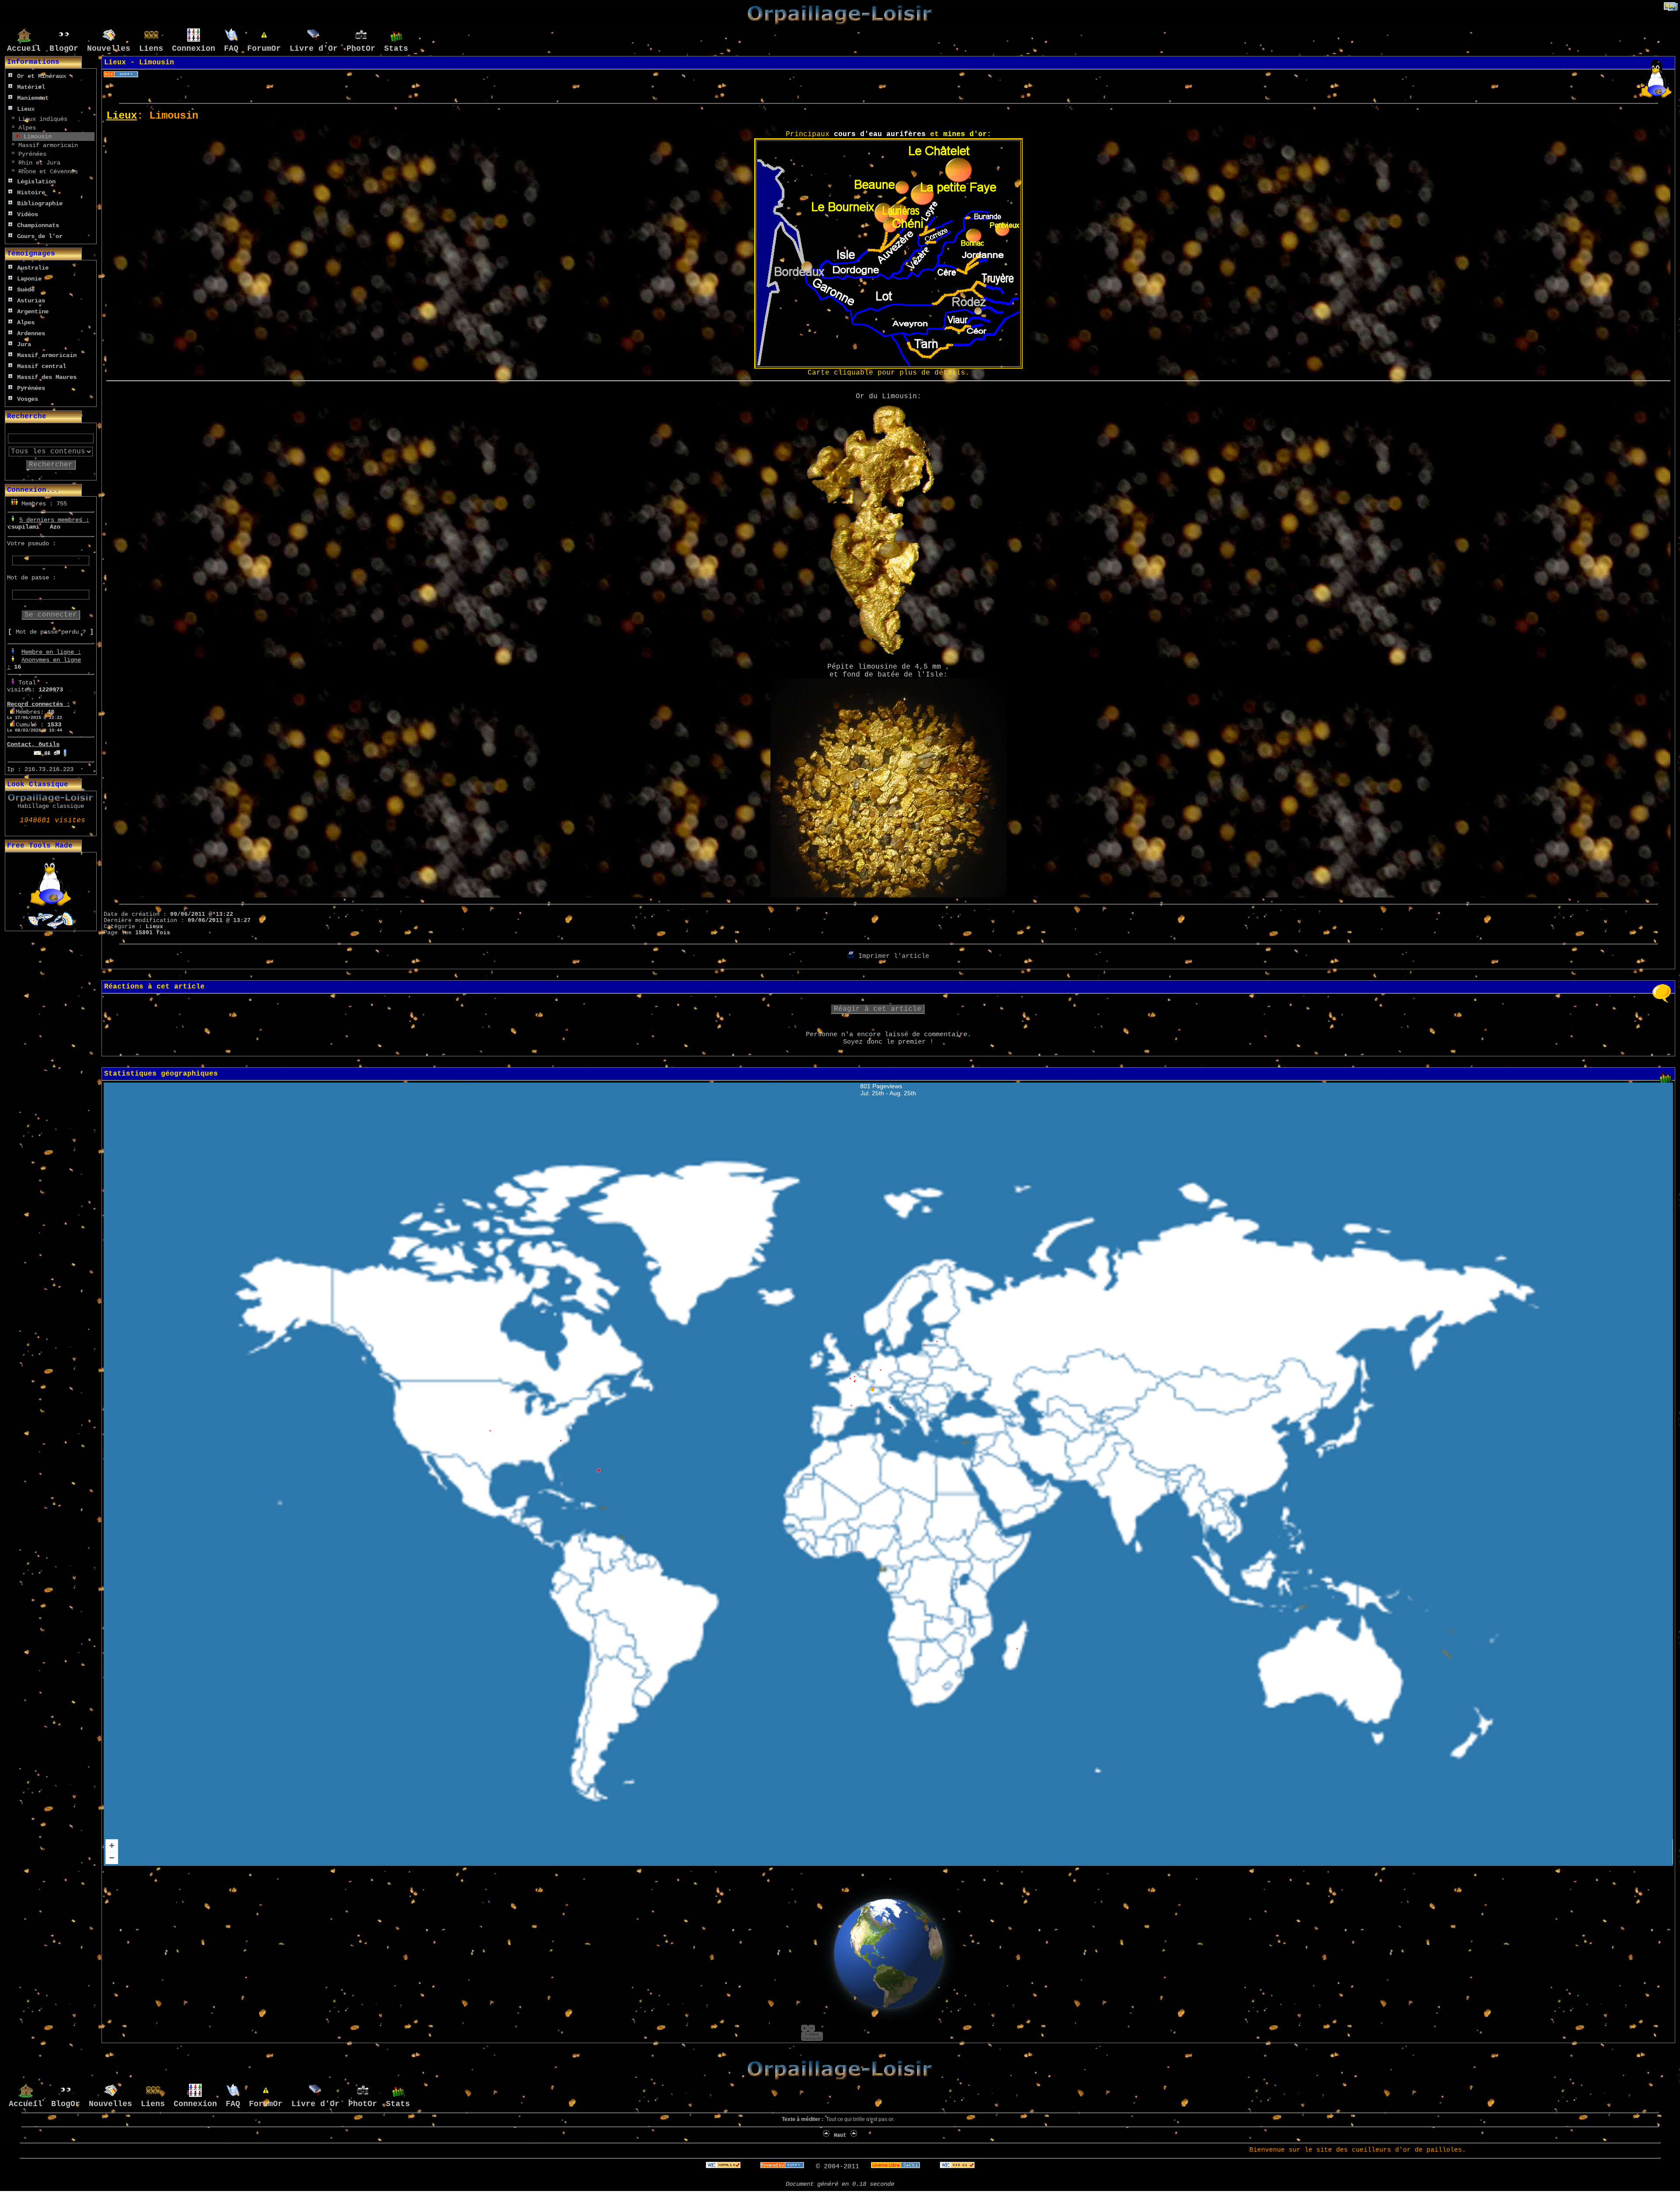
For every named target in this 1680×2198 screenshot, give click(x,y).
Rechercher (51, 465)
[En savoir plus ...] (898, 2167)
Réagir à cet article (878, 1009)
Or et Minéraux (42, 76)
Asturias (31, 301)
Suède (26, 290)
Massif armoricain (46, 145)
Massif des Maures (47, 377)
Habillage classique (51, 806)
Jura (24, 344)
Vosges (28, 399)
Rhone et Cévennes (46, 172)
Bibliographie (40, 203)
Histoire (31, 193)
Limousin (36, 137)
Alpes (25, 128)
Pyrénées (31, 154)
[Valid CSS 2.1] (955, 2167)
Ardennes (31, 333)
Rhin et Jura (38, 163)
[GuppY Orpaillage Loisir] (840, 23)
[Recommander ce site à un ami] (57, 751)
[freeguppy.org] (784, 2167)
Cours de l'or (40, 236)
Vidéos (28, 214)
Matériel (31, 87)
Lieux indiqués (43, 119)
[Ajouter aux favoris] (47, 751)
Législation (36, 182)
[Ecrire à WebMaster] (38, 751)
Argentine (33, 312)
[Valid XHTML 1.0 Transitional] (723, 2167)
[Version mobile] (65, 751)
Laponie (29, 279)
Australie (33, 268)
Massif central (42, 366)
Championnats (38, 225)
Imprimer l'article (892, 956)
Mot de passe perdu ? (51, 632)
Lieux (26, 109)
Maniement (33, 98)
